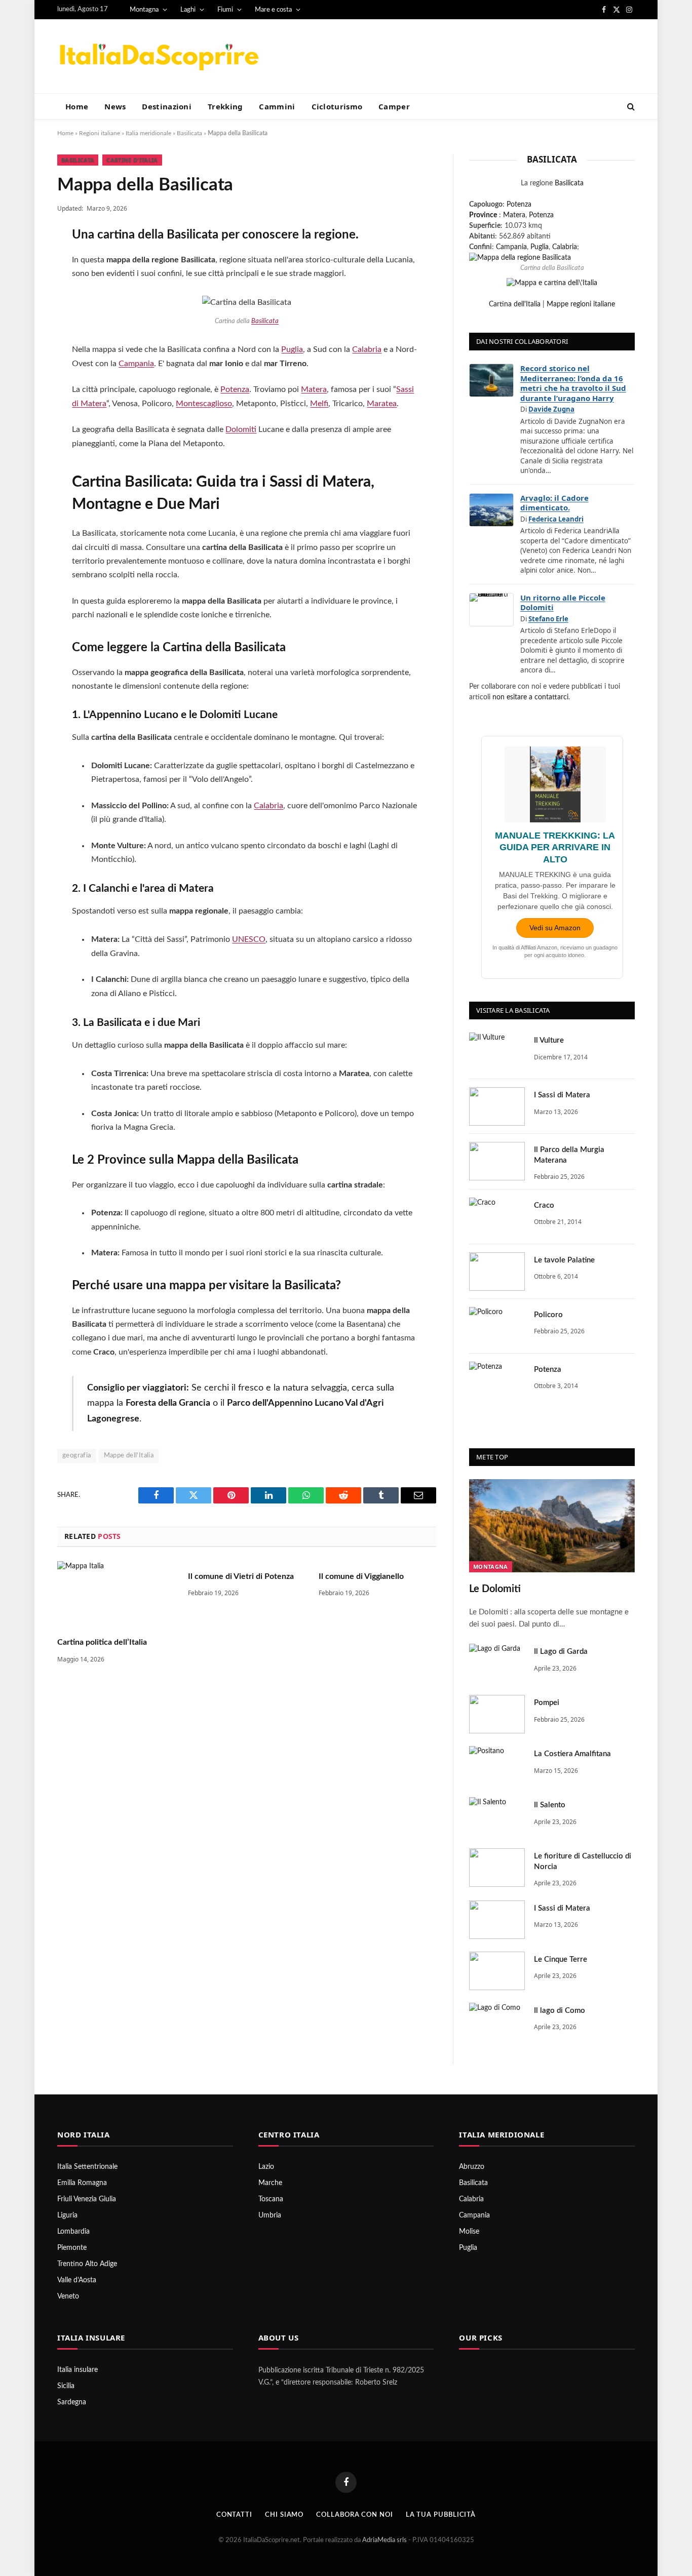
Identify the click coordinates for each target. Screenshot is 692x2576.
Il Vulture (549, 1040)
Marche (270, 2183)
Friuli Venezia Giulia (87, 2199)
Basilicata (189, 133)
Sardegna (72, 2402)
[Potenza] (497, 1381)
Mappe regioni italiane (581, 304)
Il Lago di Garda (561, 1652)
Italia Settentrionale (87, 2167)
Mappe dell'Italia (129, 1456)
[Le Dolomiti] (552, 1526)
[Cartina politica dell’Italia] (116, 1594)
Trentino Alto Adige (87, 2264)
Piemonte (72, 2248)
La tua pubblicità (441, 2515)
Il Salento (550, 1805)
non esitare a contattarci (530, 697)
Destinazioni (167, 106)
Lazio (266, 2167)
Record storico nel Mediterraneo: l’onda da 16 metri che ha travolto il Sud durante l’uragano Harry (573, 383)
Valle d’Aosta (77, 2280)
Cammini (277, 106)
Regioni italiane (100, 133)
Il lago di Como (560, 2011)
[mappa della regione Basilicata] (520, 258)
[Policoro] (497, 1326)
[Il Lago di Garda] (497, 1663)
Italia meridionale (148, 133)
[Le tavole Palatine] (497, 1272)
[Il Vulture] (497, 1052)
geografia (77, 1456)
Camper (394, 106)
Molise (469, 2232)
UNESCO (249, 939)
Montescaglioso (204, 404)
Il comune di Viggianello (361, 1576)
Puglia (292, 349)
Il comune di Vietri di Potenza (241, 1576)
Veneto (68, 2296)
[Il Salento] (497, 1816)
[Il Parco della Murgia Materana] (497, 1161)
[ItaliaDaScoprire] (159, 56)
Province (483, 215)
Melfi (319, 404)
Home (77, 106)
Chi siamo (284, 2515)
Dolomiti (241, 429)
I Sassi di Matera (562, 1095)
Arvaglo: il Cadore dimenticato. (554, 503)
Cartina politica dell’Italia (102, 1642)
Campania (136, 364)
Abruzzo (472, 2167)
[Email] (23, 368)
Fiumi (225, 10)
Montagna (144, 10)
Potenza (235, 389)
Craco (544, 1205)
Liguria (67, 2215)
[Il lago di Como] (497, 2022)
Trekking (225, 106)
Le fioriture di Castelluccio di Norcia (583, 1861)
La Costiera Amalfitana (572, 1754)
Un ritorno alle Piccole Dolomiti (563, 603)
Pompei (547, 1703)
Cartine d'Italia (132, 160)
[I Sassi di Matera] (497, 1106)
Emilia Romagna (82, 2183)
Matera (314, 389)
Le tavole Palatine (564, 1260)
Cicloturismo (337, 106)
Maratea (382, 404)
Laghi (188, 10)
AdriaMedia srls (385, 2540)
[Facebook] (23, 261)
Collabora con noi (354, 2515)
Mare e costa (273, 10)
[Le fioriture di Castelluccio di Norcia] (497, 1868)
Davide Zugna (551, 409)
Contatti (234, 2515)
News (115, 106)
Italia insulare (78, 2370)
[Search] (630, 107)
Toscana (271, 2199)
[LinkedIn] (23, 314)
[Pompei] (497, 1714)
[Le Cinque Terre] (497, 1971)
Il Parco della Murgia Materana (569, 1155)
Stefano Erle (548, 619)
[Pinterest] (23, 341)
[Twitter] (23, 288)
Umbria (270, 2215)
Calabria (367, 349)
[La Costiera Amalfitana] (497, 1765)
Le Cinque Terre (561, 1959)
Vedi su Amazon (555, 928)
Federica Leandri (556, 519)
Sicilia (66, 2386)
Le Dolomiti (495, 1589)
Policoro (548, 1315)
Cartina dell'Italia (515, 304)
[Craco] (497, 1217)
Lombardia (73, 2232)
